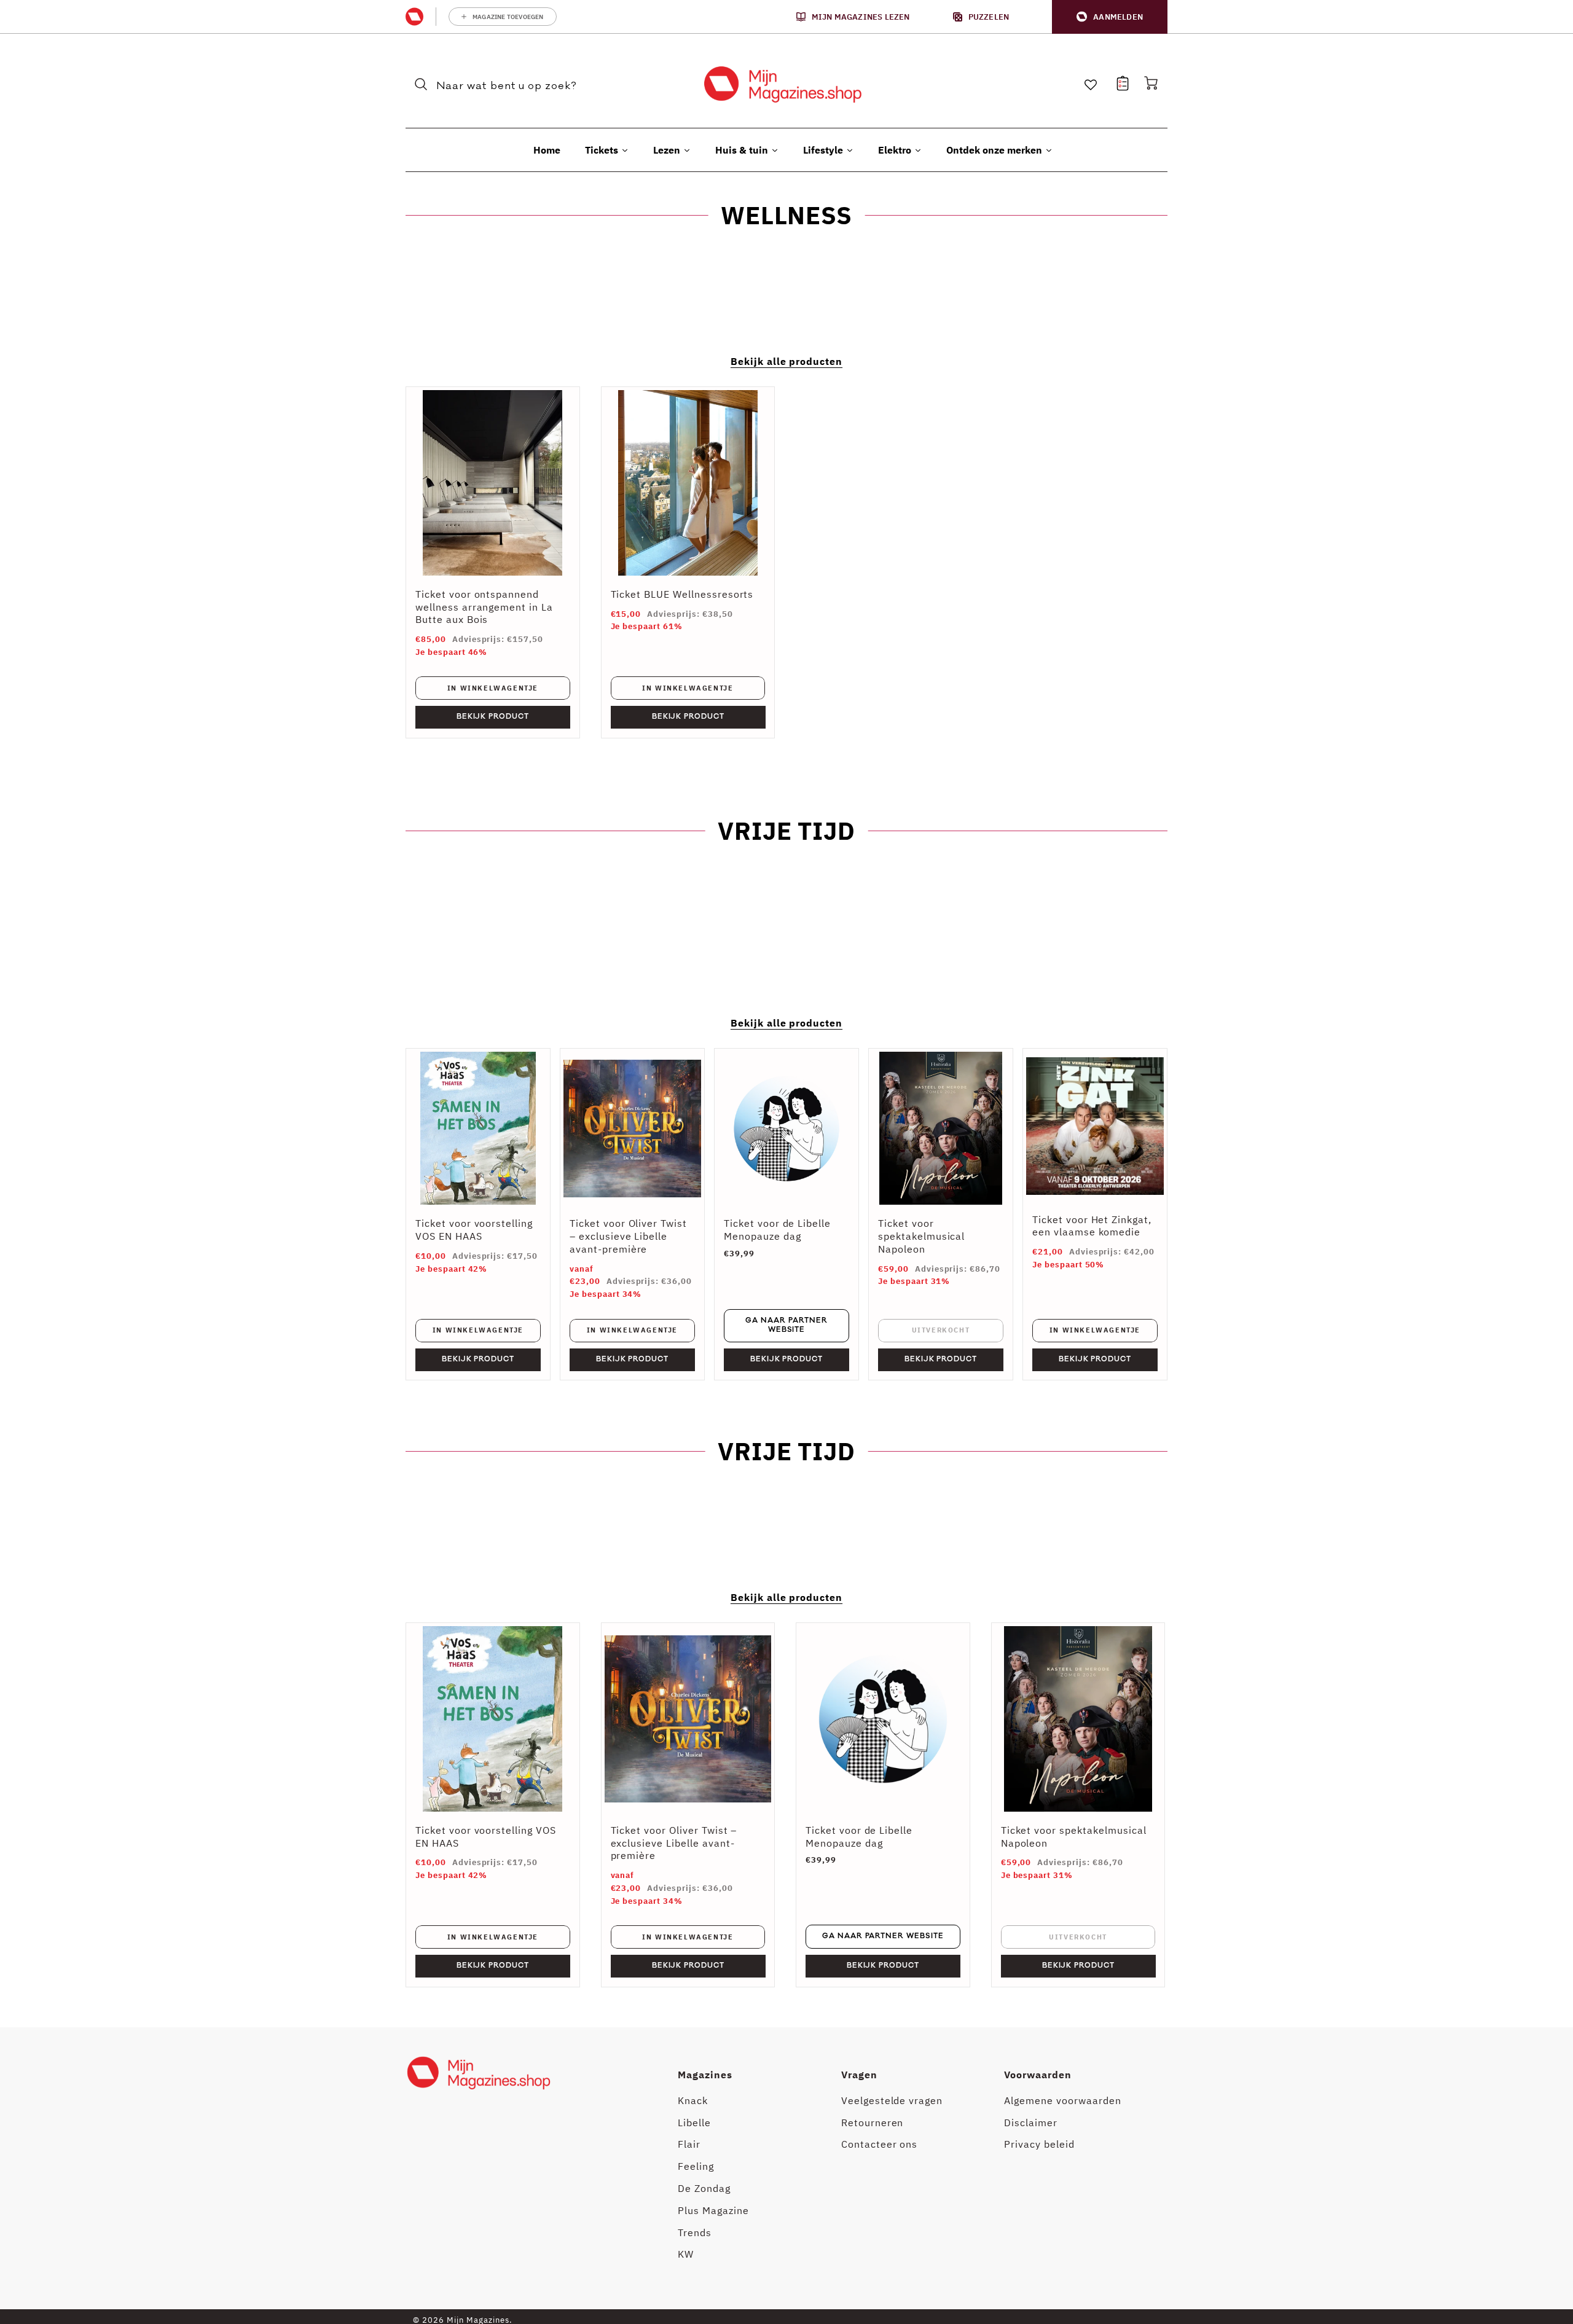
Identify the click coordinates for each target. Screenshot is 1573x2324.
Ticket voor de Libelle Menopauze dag (777, 1230)
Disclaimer (1031, 2123)
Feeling (696, 2166)
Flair (689, 2144)
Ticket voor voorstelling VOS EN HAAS (474, 1230)
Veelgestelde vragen (892, 2100)
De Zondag (704, 2188)
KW (686, 2254)
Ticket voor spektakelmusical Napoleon (921, 1236)
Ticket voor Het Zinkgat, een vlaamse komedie (1092, 1226)
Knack (693, 2100)
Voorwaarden (1038, 2075)
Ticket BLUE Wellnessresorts (682, 594)
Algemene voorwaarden (1062, 2100)
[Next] (1149, 1805)
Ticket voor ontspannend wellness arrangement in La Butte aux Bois (484, 607)
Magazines (705, 2075)
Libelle (694, 2123)
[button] (1110, 17)
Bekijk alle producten (786, 361)
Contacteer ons (879, 2144)
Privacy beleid (1039, 2144)
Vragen (859, 2075)
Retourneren (873, 2123)
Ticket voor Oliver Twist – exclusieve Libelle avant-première (628, 1236)
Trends (695, 2232)
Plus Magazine (713, 2210)
